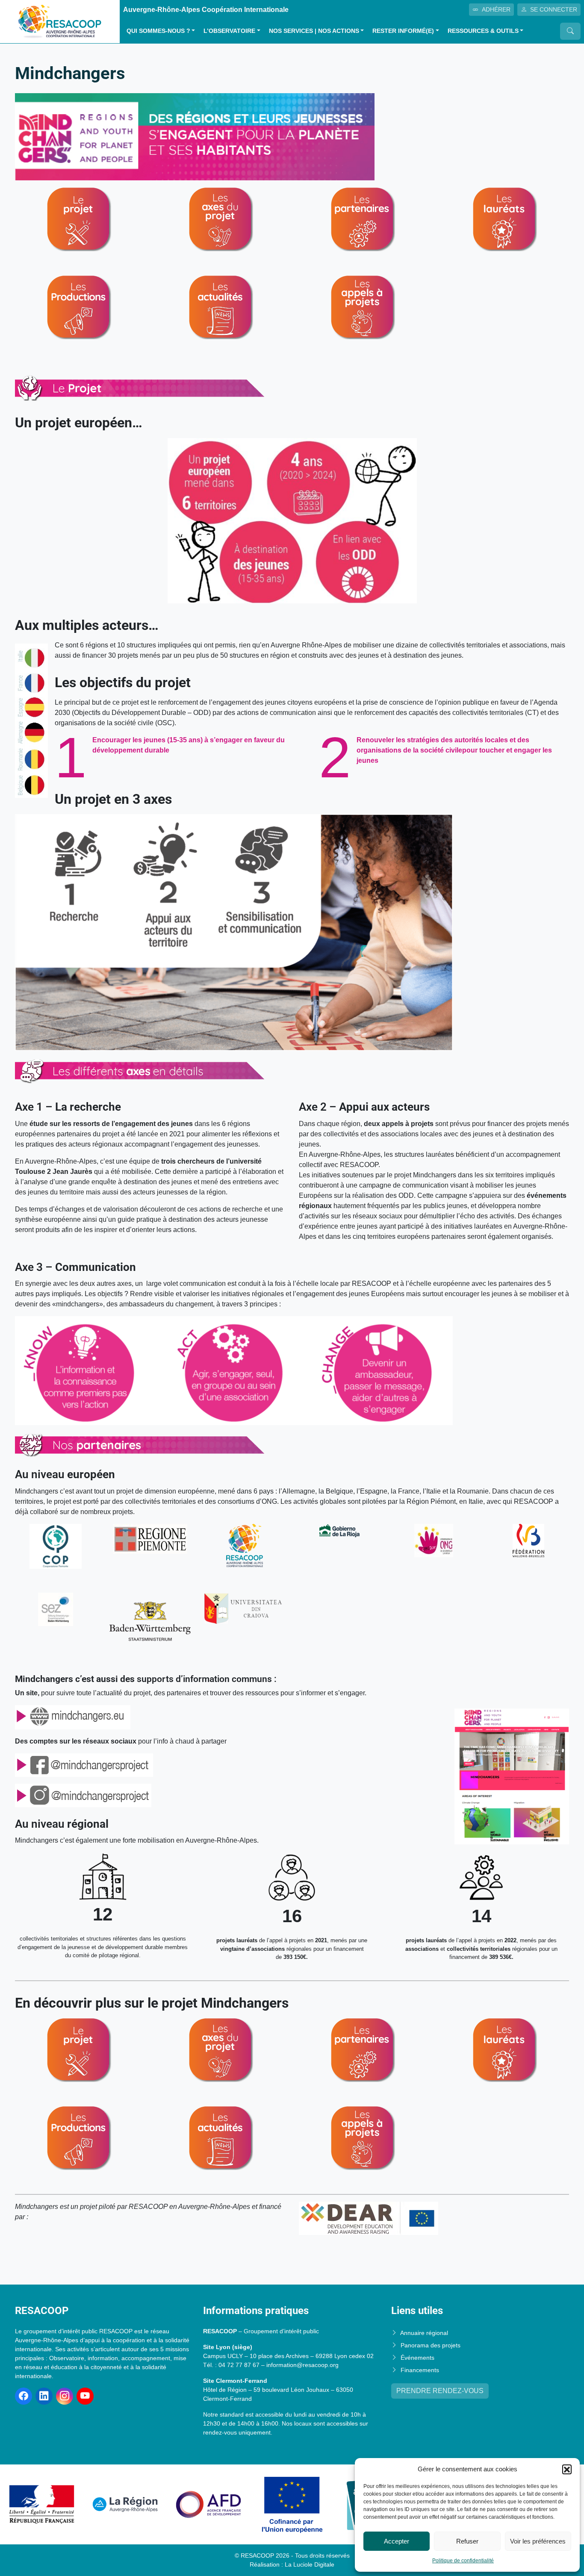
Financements (420, 2370)
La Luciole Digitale (310, 2564)
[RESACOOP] (60, 21)
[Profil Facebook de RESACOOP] (24, 2396)
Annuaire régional (424, 2333)
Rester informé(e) (403, 31)
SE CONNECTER (554, 9)
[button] (567, 2469)
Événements (417, 2358)
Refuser (467, 2541)
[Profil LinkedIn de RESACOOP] (44, 2396)
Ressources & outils (483, 31)
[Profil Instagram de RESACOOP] (65, 2396)
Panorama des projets (431, 2345)
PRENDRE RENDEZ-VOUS (440, 2391)
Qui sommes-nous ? (158, 31)
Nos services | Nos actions (314, 31)
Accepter (397, 2541)
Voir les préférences (538, 2541)
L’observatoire (229, 31)
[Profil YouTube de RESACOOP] (85, 2396)
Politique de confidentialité (463, 2561)
